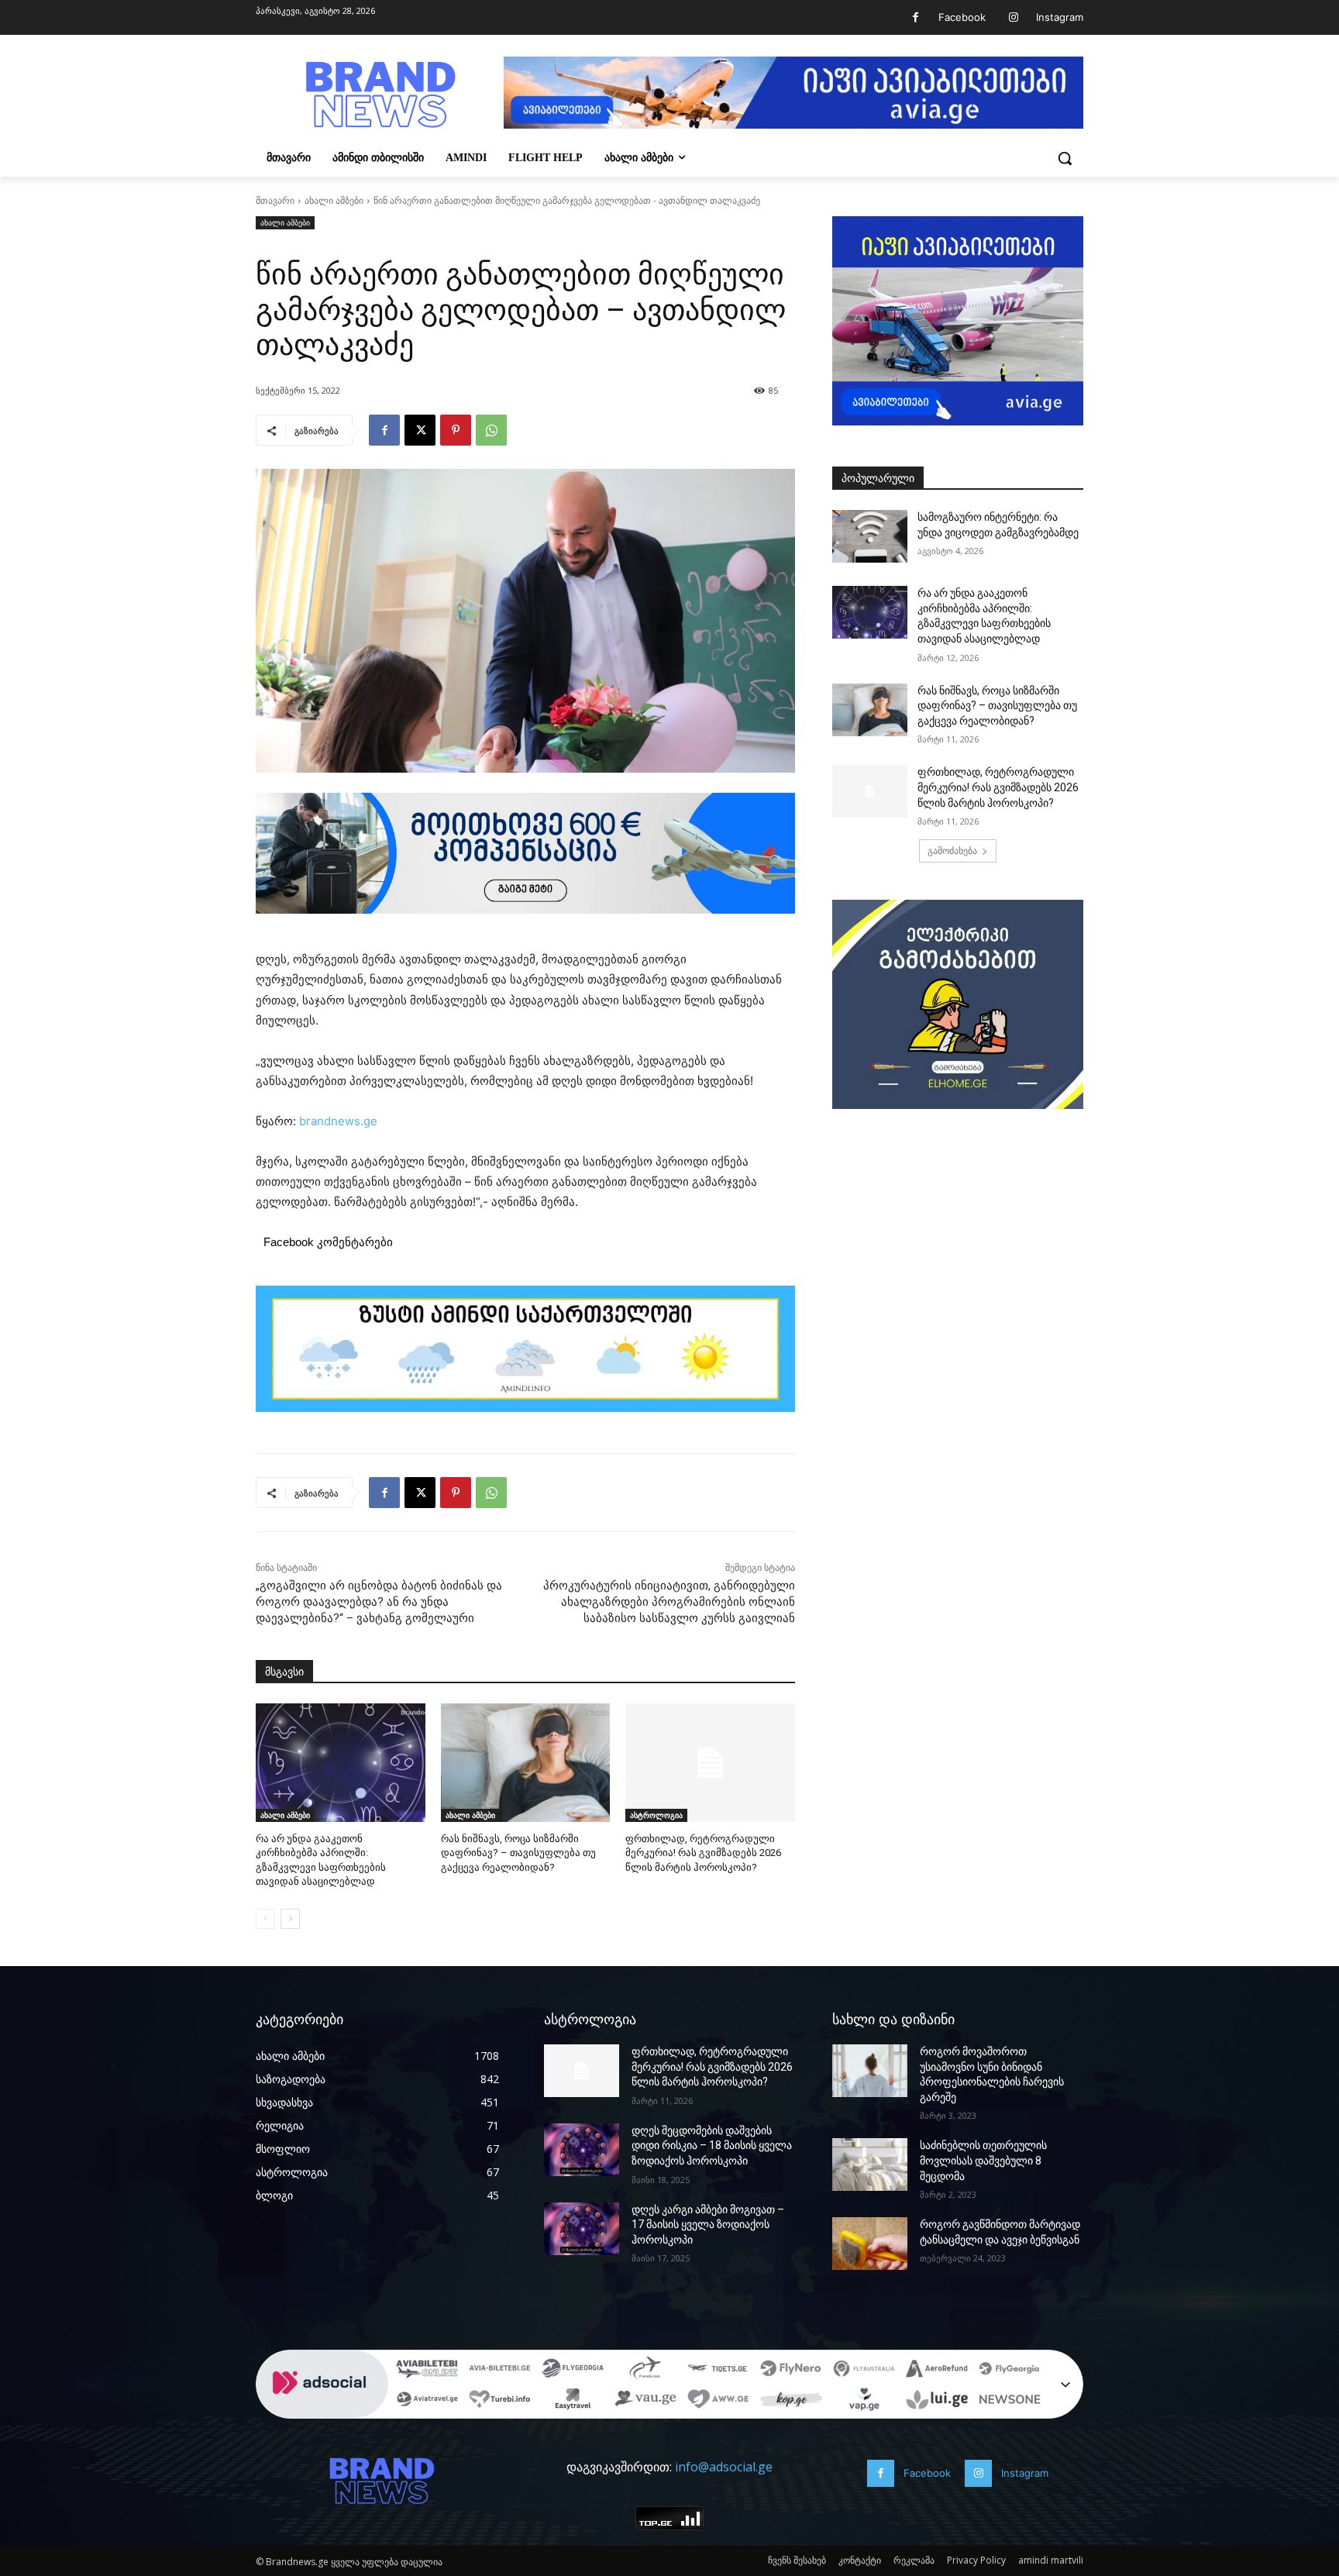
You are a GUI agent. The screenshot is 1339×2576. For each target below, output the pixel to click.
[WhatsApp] (491, 430)
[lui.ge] (937, 2401)
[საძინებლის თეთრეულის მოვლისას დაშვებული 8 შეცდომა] (870, 2164)
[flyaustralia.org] (864, 2370)
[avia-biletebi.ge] (500, 2370)
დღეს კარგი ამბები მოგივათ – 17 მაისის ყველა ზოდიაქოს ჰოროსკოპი (708, 2225)
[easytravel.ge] (573, 2401)
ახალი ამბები (334, 200)
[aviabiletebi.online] (427, 2370)
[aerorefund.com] (937, 2370)
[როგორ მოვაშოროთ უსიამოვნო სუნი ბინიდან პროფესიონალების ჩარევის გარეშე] (870, 2071)
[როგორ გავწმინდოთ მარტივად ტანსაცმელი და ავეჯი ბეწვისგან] (870, 2244)
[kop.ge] (791, 2401)
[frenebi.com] (645, 2370)
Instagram (1060, 17)
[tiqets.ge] (718, 2370)
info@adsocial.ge (724, 2467)
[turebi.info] (500, 2401)
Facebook (962, 17)
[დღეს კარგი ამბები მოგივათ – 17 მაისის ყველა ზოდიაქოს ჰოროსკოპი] (582, 2229)
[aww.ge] (718, 2401)
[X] (420, 430)
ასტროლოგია (656, 1815)
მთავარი (275, 200)
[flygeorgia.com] (1010, 2370)
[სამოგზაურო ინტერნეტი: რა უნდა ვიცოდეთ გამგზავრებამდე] (870, 536)
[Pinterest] (456, 430)
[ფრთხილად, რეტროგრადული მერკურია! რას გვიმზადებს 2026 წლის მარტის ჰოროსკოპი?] (710, 1763)
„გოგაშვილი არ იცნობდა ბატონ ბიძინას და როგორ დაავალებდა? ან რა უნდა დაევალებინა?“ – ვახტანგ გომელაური (379, 1602)
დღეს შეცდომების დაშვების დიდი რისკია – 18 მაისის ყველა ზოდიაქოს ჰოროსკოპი (712, 2146)
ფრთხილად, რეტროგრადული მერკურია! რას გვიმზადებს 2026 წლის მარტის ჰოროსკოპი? (703, 1853)
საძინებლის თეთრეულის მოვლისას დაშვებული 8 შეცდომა (983, 2160)
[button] (1065, 158)
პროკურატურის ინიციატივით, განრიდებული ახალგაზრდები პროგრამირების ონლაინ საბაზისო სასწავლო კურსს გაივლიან (669, 1602)
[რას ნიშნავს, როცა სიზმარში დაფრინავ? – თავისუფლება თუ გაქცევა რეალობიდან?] (526, 1763)
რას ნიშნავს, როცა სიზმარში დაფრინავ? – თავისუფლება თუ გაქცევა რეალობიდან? (518, 1853)
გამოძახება (952, 851)
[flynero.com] (791, 2370)
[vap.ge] (864, 2401)
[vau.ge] (645, 2401)
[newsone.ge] (1010, 2401)
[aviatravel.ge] (427, 2401)
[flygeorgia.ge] (573, 2370)
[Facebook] (916, 17)
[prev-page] (265, 1919)
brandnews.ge (338, 1121)
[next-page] (290, 1919)
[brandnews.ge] (380, 95)
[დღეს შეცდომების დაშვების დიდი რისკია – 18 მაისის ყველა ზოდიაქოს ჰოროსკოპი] (582, 2150)
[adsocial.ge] (322, 2410)
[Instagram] (1013, 17)
